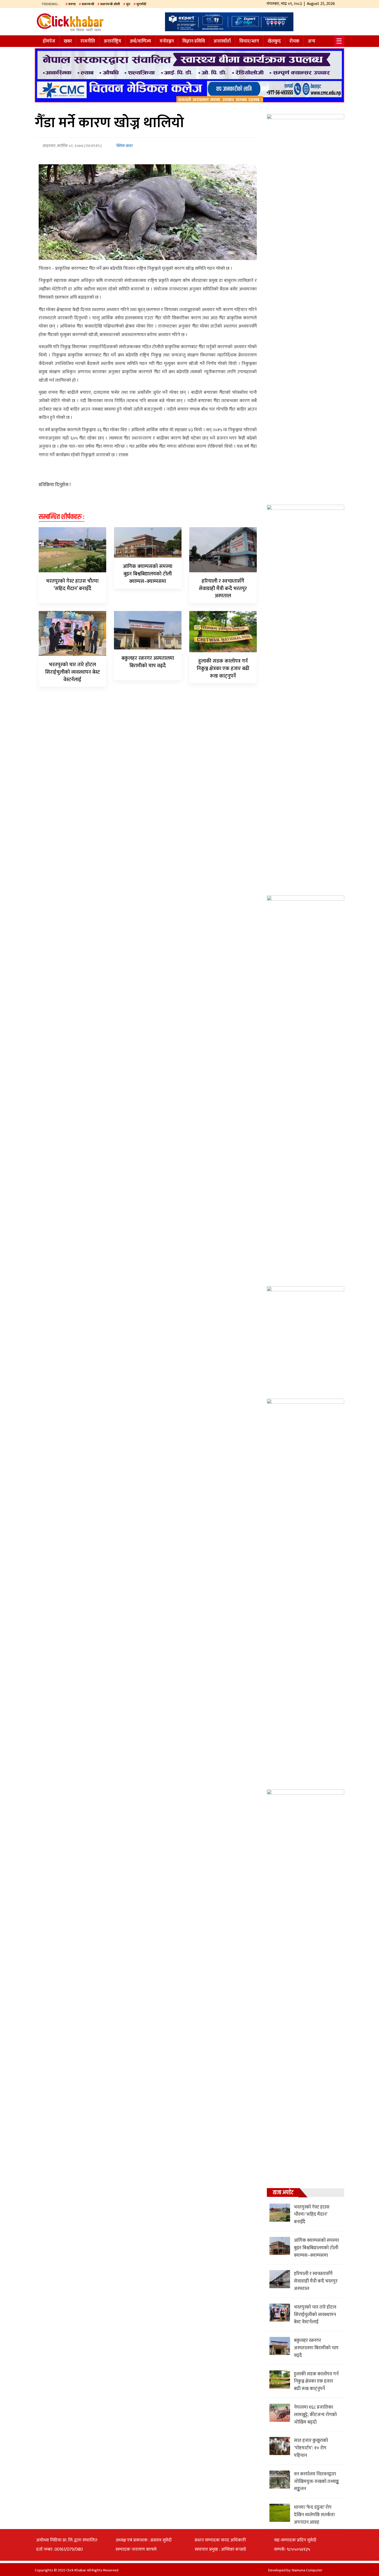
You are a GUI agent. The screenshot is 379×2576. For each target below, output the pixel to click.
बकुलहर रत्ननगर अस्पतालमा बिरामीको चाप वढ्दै (148, 662)
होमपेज (49, 41)
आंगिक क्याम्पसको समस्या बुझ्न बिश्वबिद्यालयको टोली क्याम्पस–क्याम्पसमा (148, 574)
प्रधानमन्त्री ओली (110, 4)
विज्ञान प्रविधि (194, 41)
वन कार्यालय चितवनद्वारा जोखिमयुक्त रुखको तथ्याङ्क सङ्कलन (316, 2482)
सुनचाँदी (141, 4)
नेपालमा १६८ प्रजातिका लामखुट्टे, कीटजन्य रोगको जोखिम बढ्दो (315, 2415)
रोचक (294, 41)
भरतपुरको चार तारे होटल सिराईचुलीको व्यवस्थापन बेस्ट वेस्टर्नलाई (72, 672)
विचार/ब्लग (249, 41)
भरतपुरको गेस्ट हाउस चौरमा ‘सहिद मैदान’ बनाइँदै (72, 585)
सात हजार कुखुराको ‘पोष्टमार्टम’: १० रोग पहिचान (311, 2448)
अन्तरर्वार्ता (222, 41)
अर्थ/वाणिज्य (140, 41)
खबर (68, 41)
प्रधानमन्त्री (88, 4)
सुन (128, 4)
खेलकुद (274, 41)
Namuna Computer (307, 2570)
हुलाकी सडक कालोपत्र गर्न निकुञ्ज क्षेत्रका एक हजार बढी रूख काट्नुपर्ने (223, 669)
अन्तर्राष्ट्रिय (112, 41)
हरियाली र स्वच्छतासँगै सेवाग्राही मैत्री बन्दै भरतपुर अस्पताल (223, 589)
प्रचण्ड (72, 4)
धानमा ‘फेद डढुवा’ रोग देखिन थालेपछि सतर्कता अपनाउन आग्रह (314, 2515)
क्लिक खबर (124, 146)
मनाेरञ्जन (167, 41)
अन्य (312, 41)
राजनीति (88, 41)
